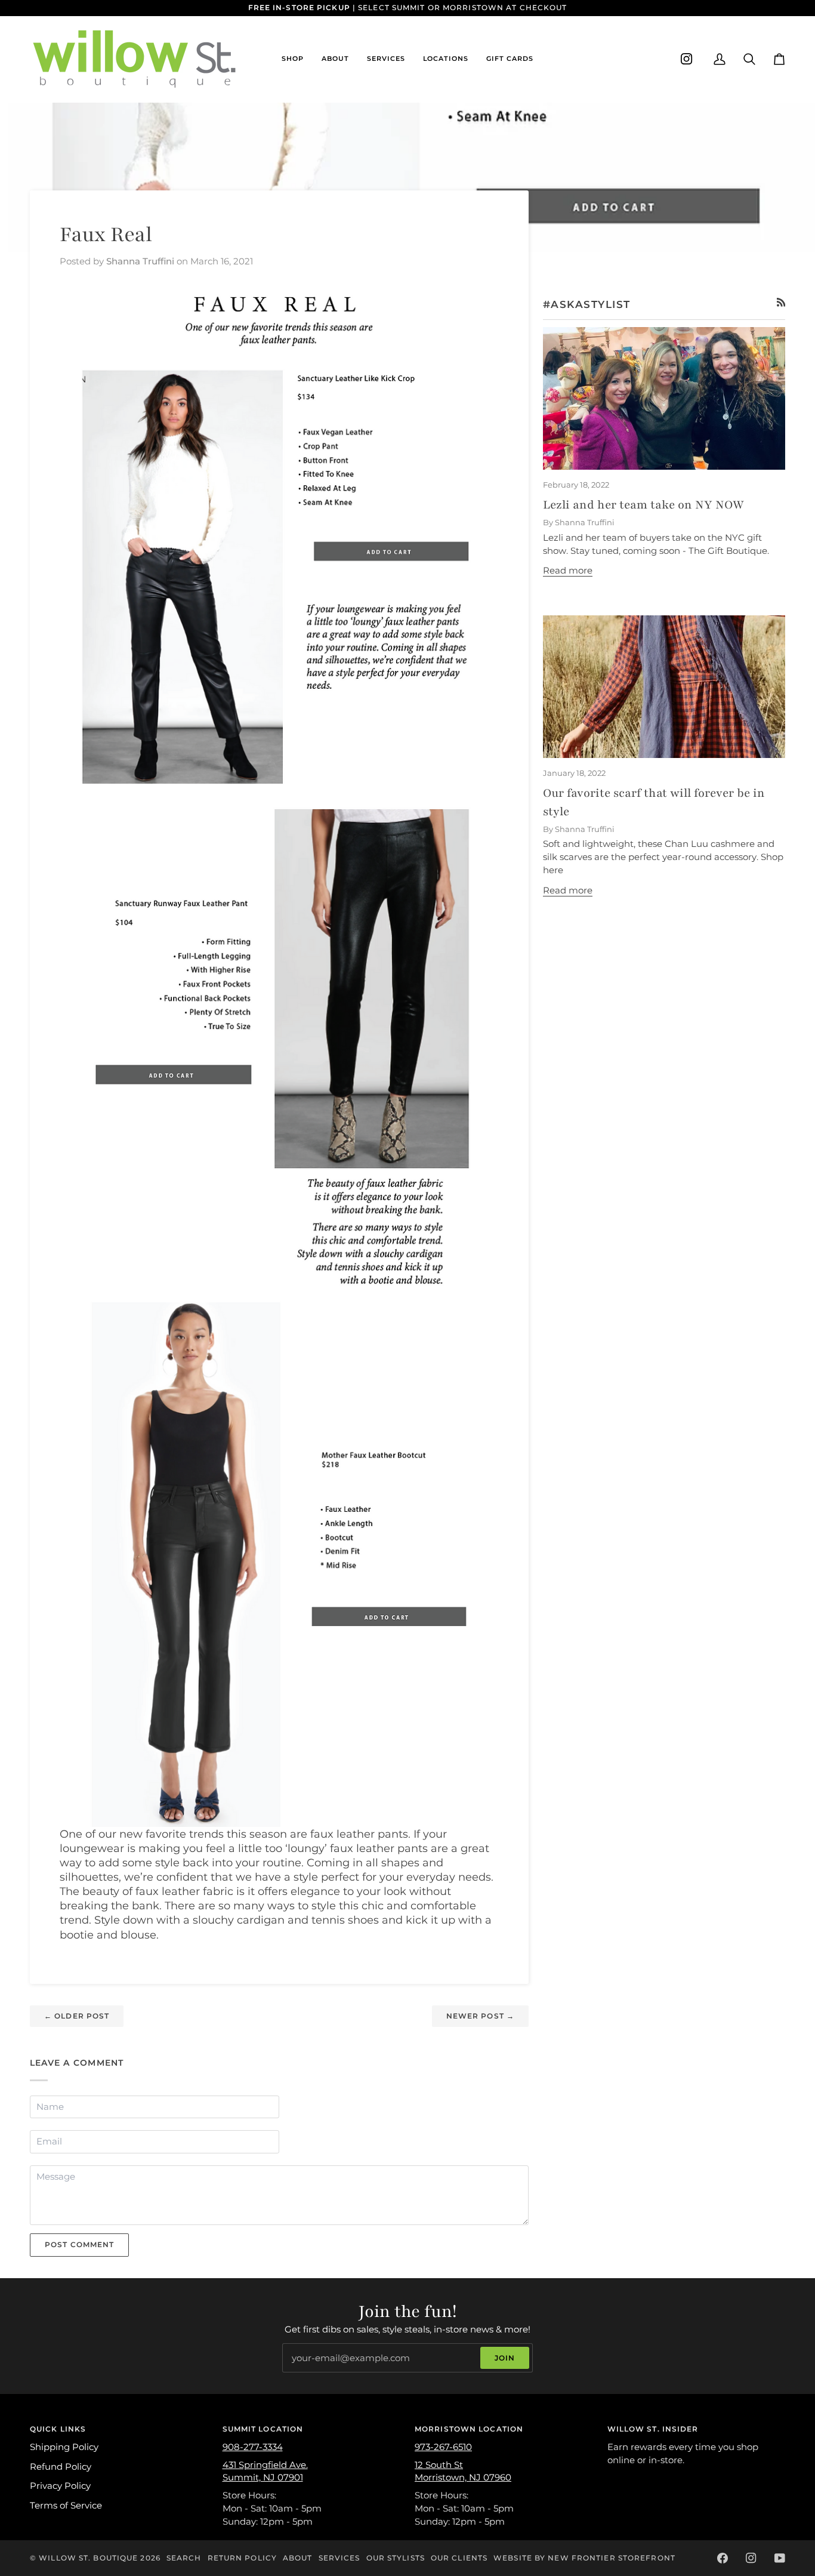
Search (184, 2558)
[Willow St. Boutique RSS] (781, 302)
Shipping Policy (64, 2447)
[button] (293, 59)
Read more (568, 571)
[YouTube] (780, 2558)
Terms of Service (66, 2506)
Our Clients (459, 2558)
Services (339, 2558)
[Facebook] (723, 2558)
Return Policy (242, 2558)
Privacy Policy (60, 2486)
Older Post (77, 2016)
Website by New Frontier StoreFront (584, 2558)
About (298, 2558)
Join (505, 2358)
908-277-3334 (253, 2447)
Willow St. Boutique (88, 2558)
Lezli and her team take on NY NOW (643, 505)
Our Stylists (396, 2558)
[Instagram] (687, 59)
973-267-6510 (443, 2447)
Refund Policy (61, 2467)
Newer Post (480, 2016)
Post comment (79, 2244)
